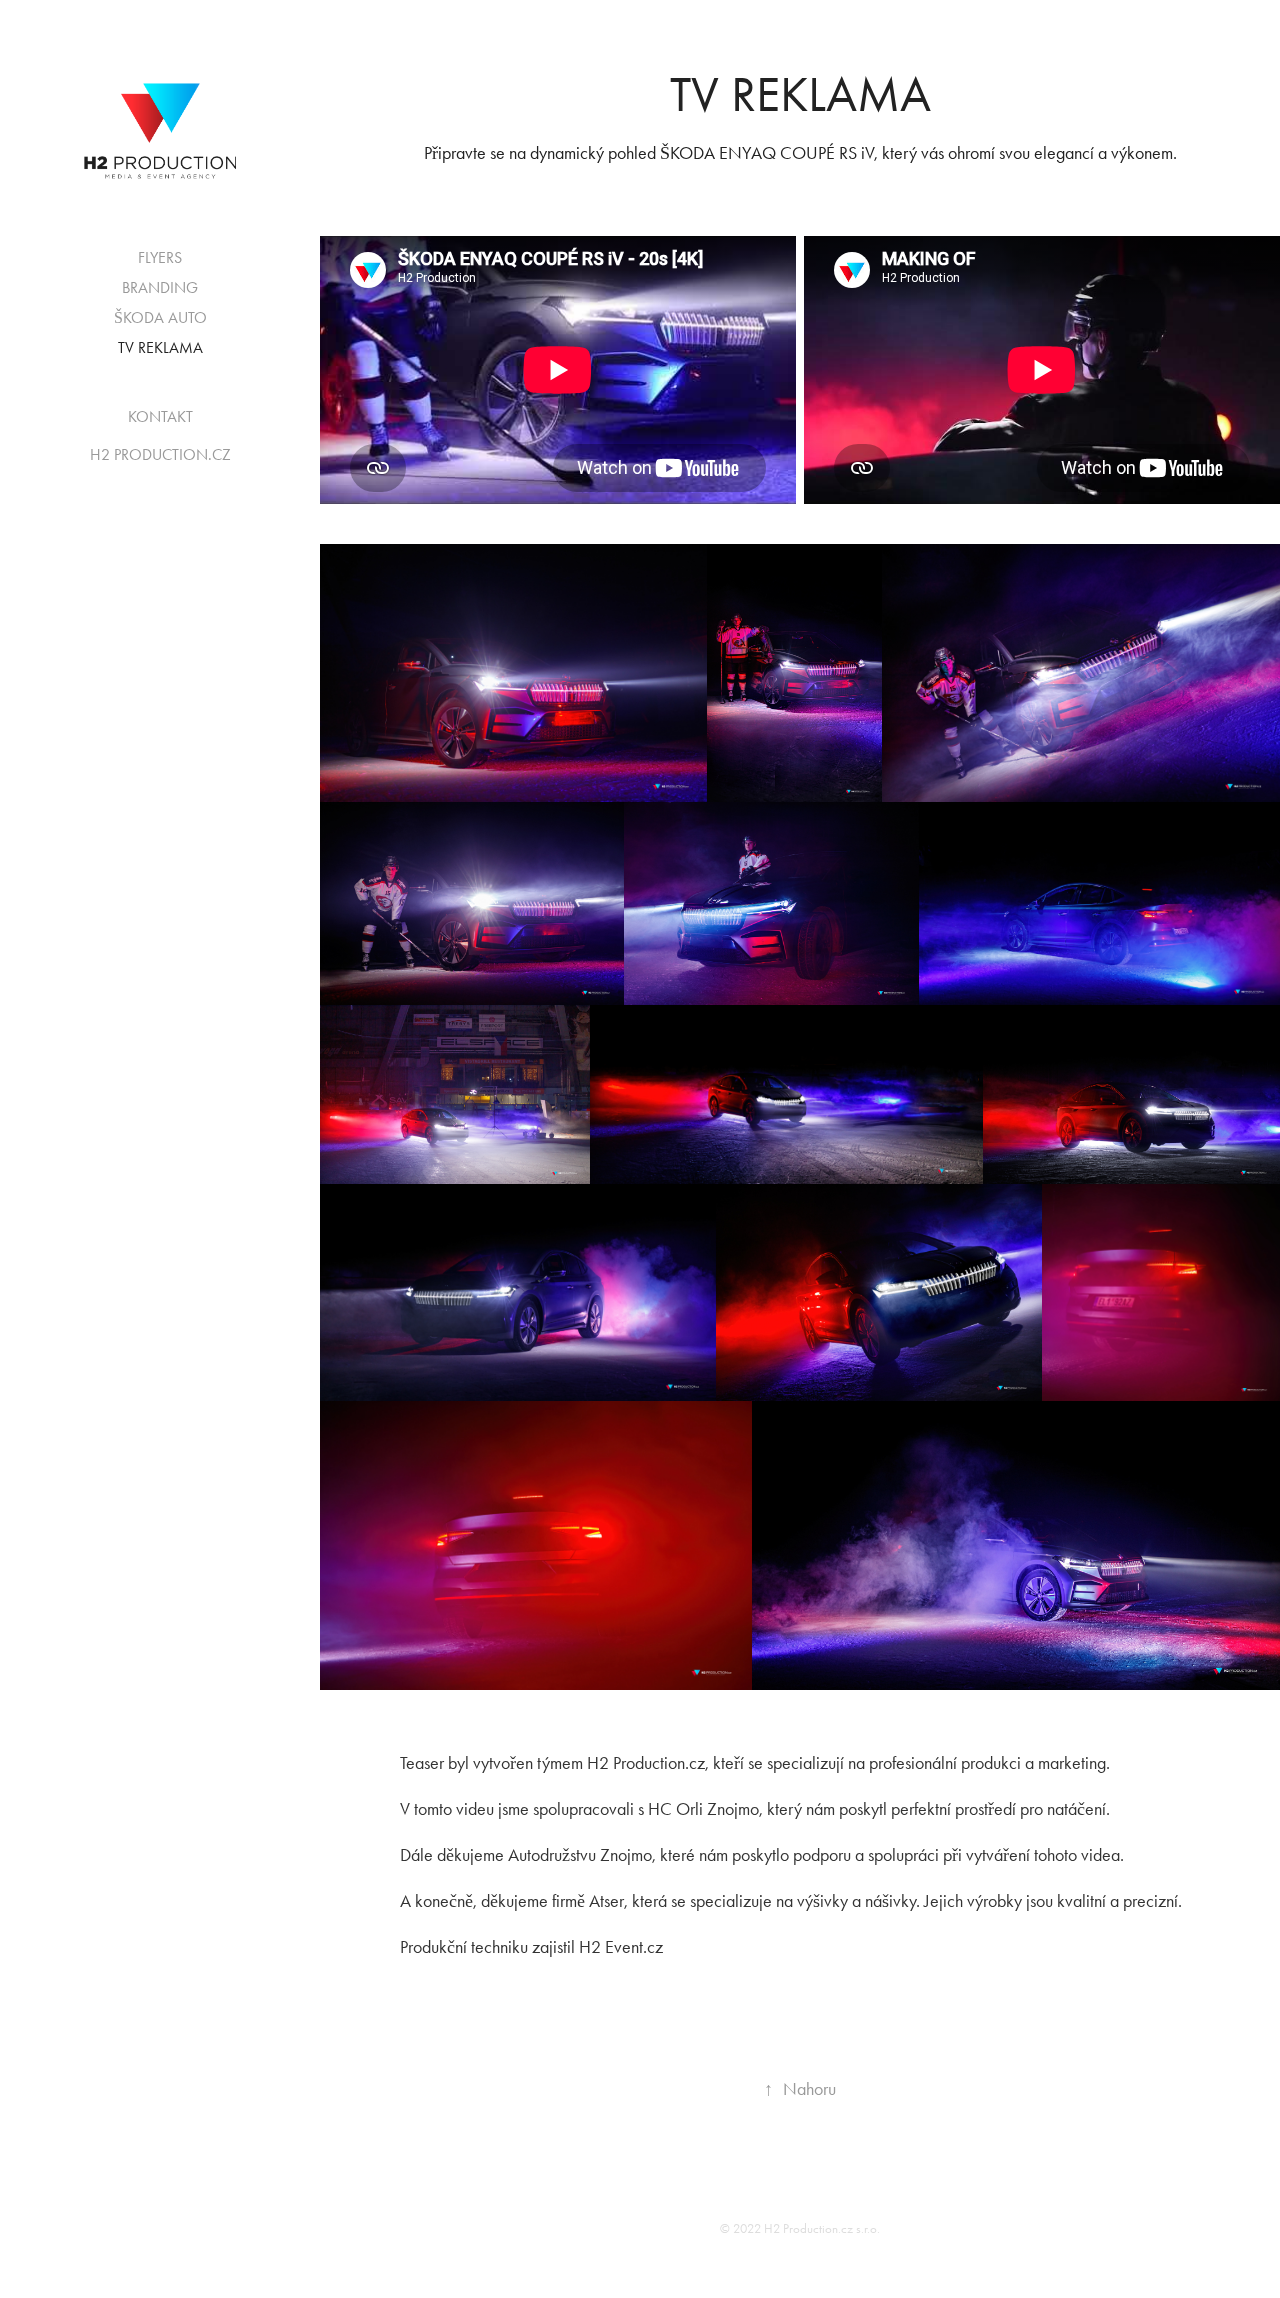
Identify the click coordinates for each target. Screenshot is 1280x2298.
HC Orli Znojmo (703, 1809)
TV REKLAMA (160, 347)
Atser (606, 1901)
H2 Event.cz (621, 1947)
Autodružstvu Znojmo (580, 1855)
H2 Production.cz (646, 1763)
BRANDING (160, 287)
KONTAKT (160, 416)
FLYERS (160, 257)
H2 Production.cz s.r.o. (822, 2228)
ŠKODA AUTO (160, 317)
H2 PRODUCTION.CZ (160, 454)
